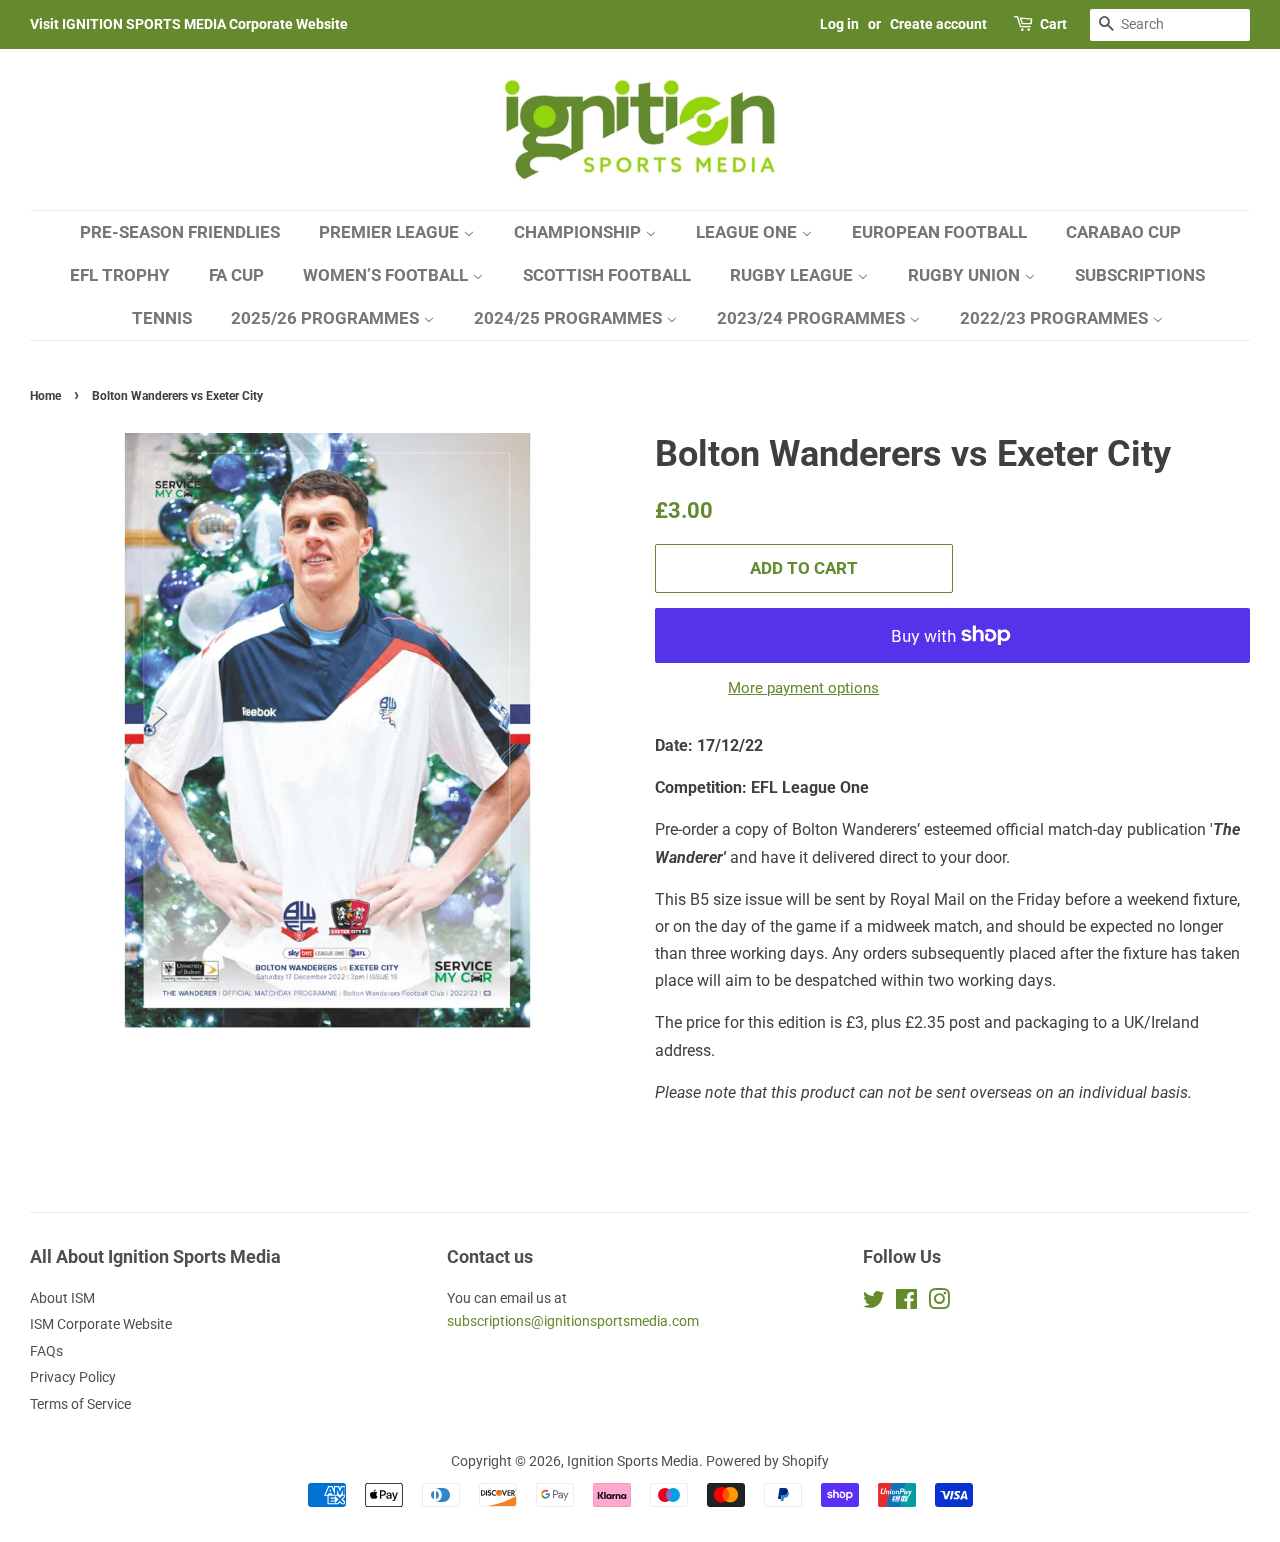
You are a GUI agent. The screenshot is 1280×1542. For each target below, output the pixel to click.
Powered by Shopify (767, 1461)
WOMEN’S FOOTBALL (387, 275)
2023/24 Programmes (813, 318)
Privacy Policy (73, 1377)
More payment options (803, 688)
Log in (839, 24)
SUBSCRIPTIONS (1140, 275)
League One (748, 232)
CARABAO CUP (1123, 232)
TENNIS (162, 318)
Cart (1053, 24)
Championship (579, 232)
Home (45, 396)
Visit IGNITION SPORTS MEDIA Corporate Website (189, 24)
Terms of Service (80, 1404)
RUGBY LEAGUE (793, 275)
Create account (938, 24)
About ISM (62, 1298)
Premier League (391, 232)
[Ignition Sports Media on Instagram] (939, 1303)
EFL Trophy (120, 275)
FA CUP (236, 275)
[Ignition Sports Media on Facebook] (906, 1303)
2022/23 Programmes (1056, 318)
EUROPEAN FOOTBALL (939, 232)
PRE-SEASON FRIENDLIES (180, 232)
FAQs (46, 1351)
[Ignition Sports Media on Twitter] (874, 1303)
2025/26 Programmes (327, 318)
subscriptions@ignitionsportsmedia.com (573, 1321)
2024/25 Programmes (570, 318)
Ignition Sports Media (633, 1461)
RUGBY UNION (966, 275)
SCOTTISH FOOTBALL (607, 275)
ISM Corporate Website (101, 1324)
